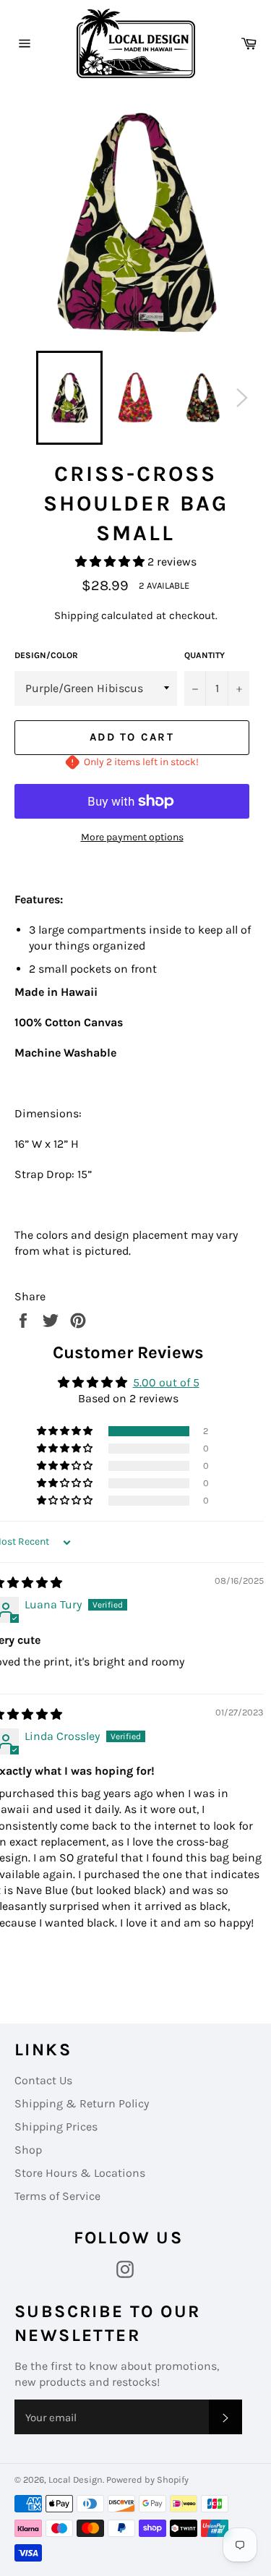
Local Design (76, 2479)
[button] (111, 562)
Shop (28, 2150)
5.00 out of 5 (166, 1382)
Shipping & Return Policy (82, 2103)
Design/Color (46, 655)
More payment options (132, 837)
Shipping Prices (56, 2127)
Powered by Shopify (147, 2479)
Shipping (76, 615)
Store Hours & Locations (80, 2173)
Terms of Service (57, 2196)
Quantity (205, 655)
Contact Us (43, 2080)
